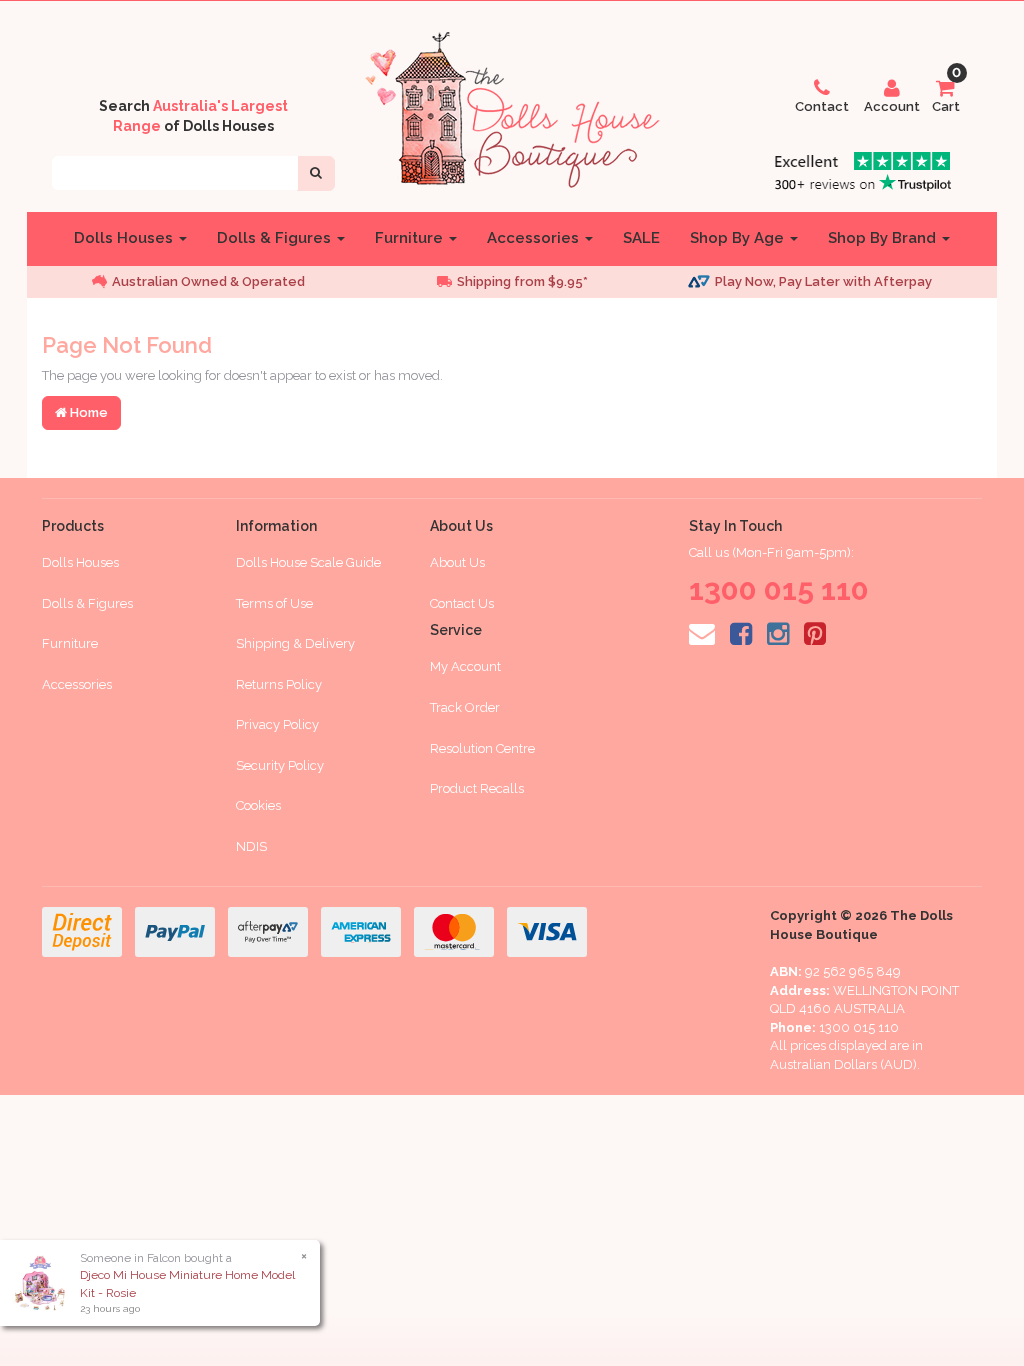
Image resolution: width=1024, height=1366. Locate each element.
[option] (232, 282)
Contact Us (462, 603)
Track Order (465, 707)
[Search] (316, 173)
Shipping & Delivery (295, 643)
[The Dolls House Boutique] (512, 106)
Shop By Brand (884, 238)
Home (87, 412)
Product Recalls (477, 788)
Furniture (411, 238)
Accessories (535, 238)
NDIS (251, 846)
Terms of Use (274, 603)
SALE (641, 238)
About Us (457, 562)
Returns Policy (279, 684)
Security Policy (280, 765)
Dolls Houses (125, 238)
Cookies (258, 805)
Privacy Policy (277, 724)
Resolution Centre (482, 748)
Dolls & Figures (276, 238)
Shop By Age (739, 238)
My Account (465, 666)
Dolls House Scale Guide (308, 562)
